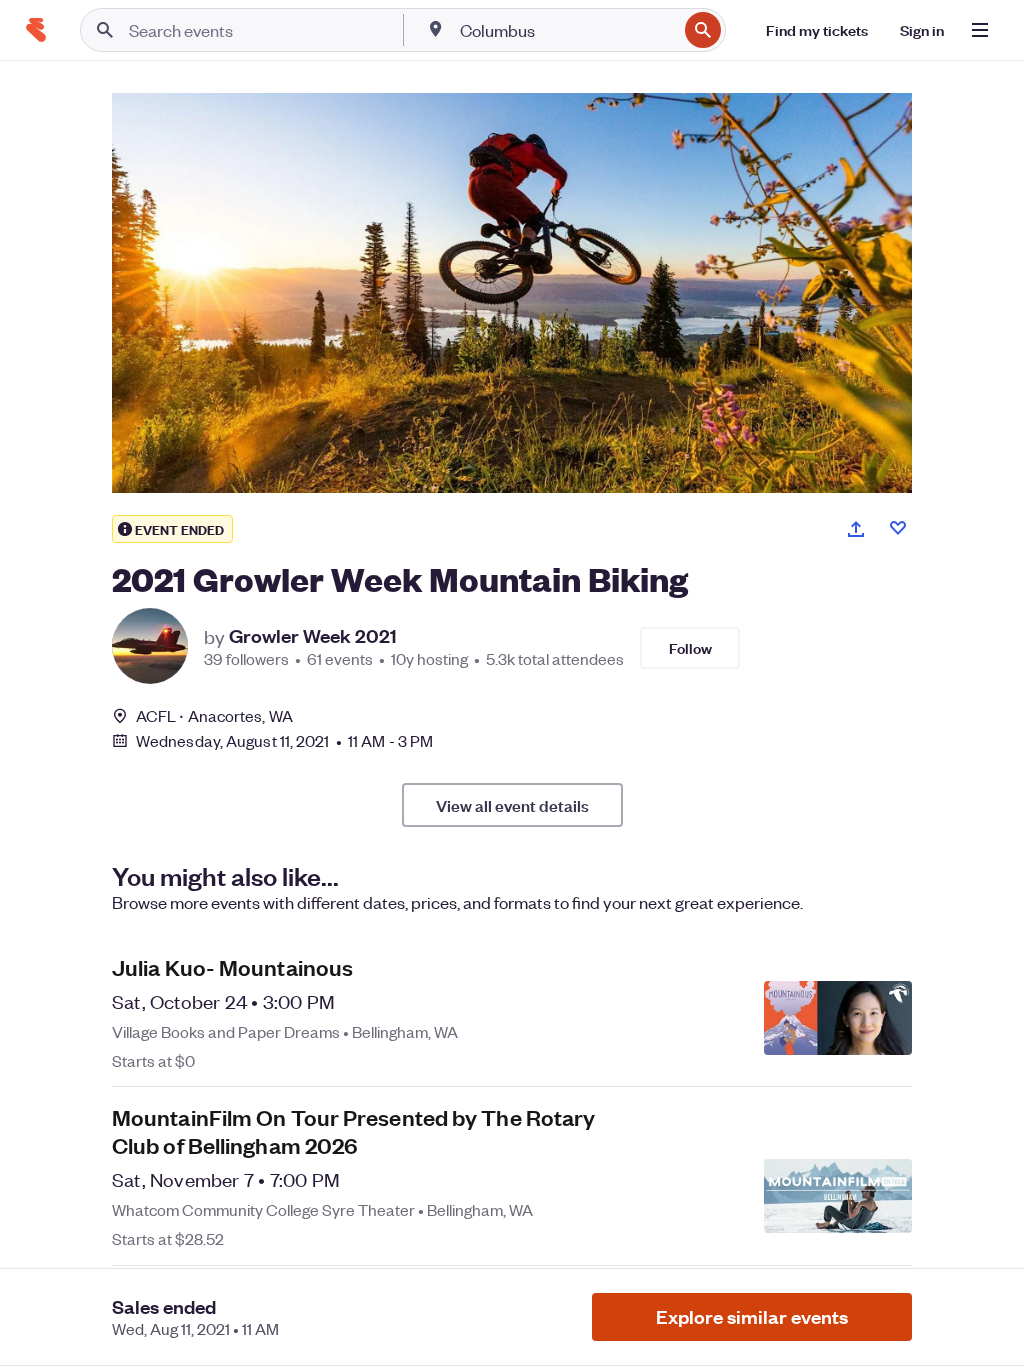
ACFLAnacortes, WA (214, 715)
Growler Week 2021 (313, 636)
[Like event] (898, 528)
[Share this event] (856, 529)
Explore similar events (752, 1316)
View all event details (512, 805)
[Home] (36, 30)
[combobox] (566, 30)
